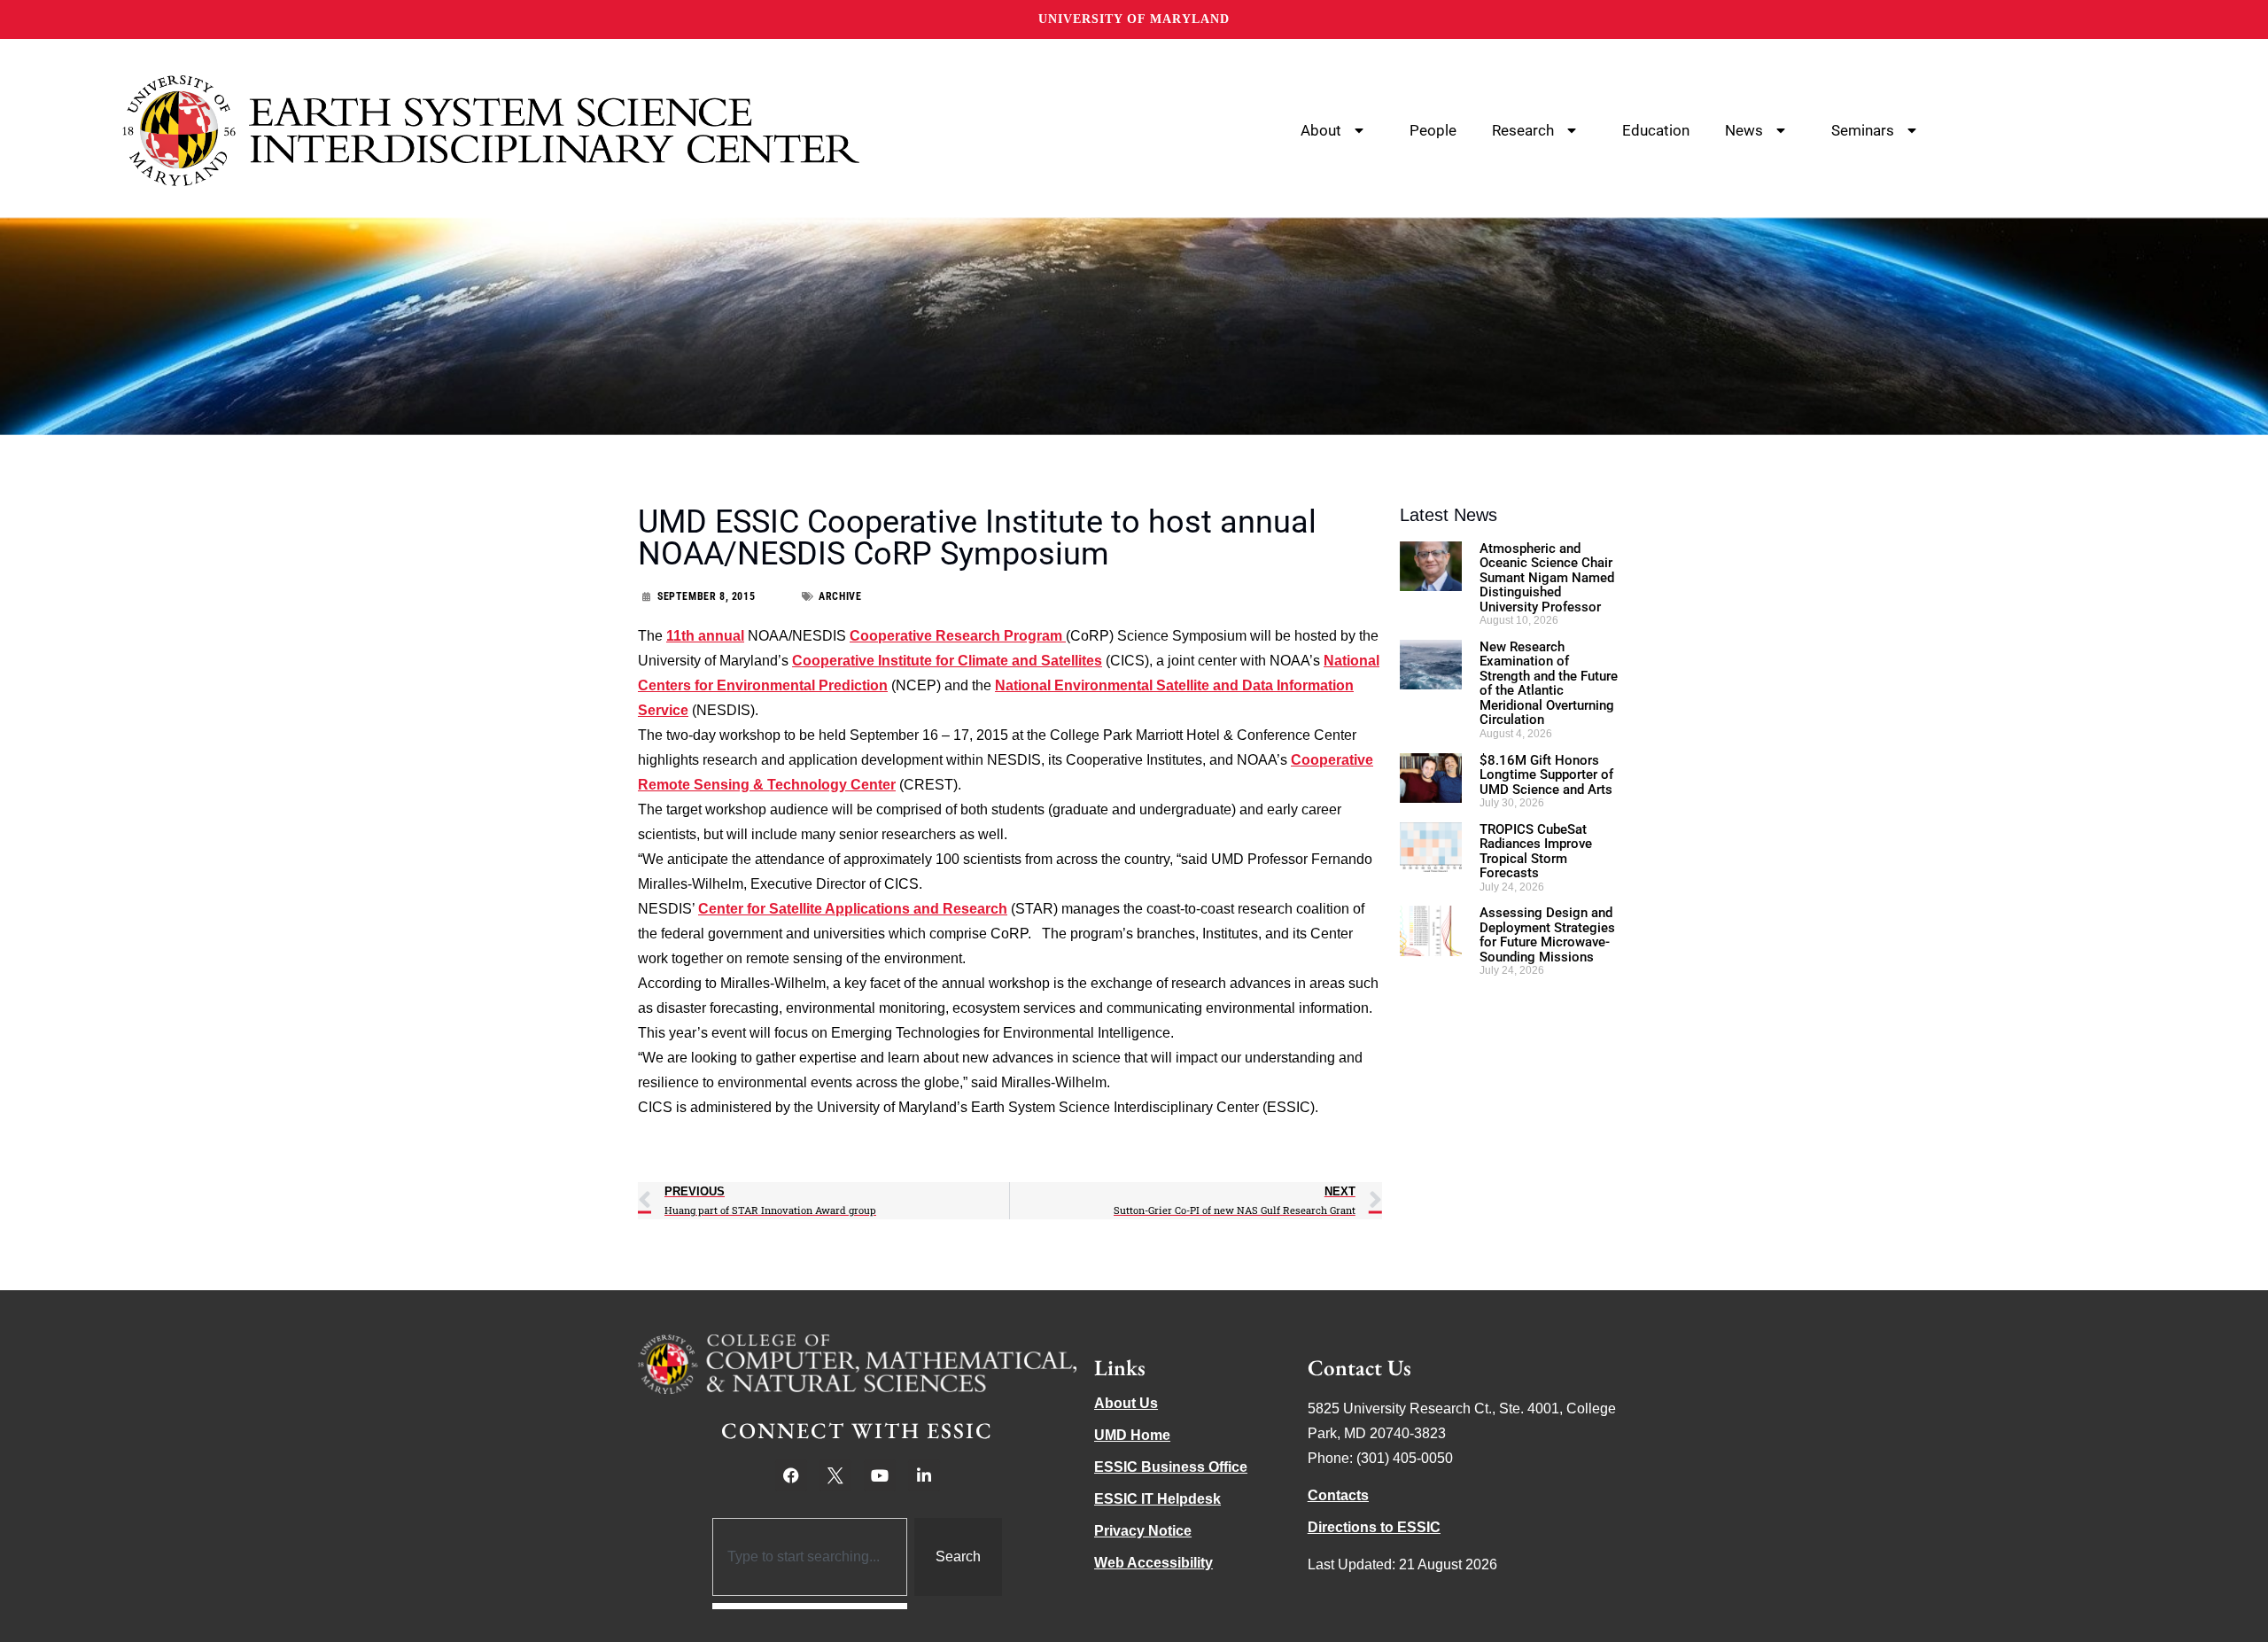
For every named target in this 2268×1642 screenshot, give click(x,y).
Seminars (1863, 130)
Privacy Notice (1143, 1531)
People (1433, 130)
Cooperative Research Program (958, 636)
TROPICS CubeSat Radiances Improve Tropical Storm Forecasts (1536, 852)
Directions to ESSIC (1374, 1527)
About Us (1126, 1403)
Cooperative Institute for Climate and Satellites (947, 661)
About (1321, 130)
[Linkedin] (924, 1475)
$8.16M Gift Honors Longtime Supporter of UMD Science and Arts (1546, 775)
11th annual (705, 636)
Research (1523, 130)
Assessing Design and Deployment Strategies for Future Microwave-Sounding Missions (1547, 935)
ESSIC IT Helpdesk (1157, 1499)
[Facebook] (791, 1475)
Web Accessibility (1153, 1563)
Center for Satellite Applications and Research (853, 909)
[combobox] (810, 1557)
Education (1656, 130)
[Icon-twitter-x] (835, 1475)
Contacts (1338, 1495)
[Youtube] (880, 1475)
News (1744, 130)
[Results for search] (810, 1606)
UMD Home (1132, 1435)
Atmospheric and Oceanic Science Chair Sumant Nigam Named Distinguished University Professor (1547, 578)
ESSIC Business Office (1171, 1467)
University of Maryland (1134, 19)
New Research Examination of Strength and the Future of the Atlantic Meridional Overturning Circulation (1549, 684)
